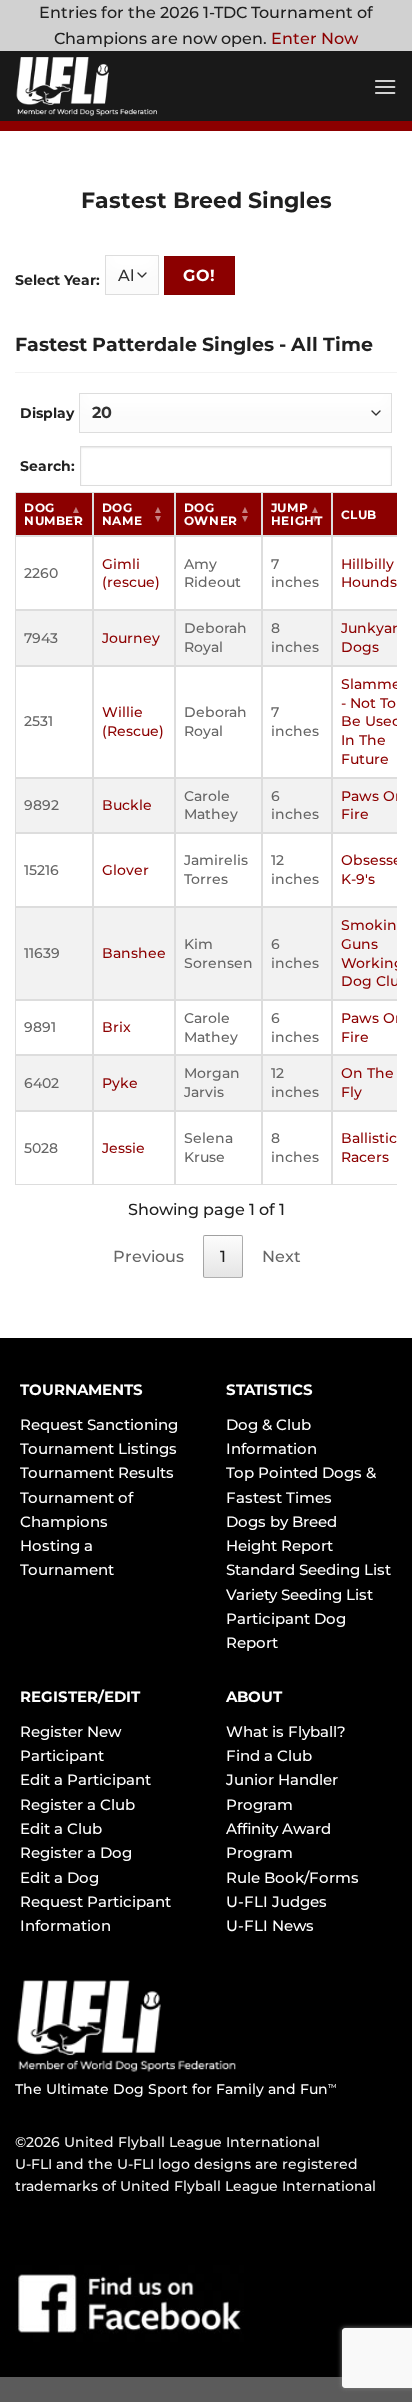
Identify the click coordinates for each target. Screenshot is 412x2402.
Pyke (120, 1083)
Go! (199, 275)
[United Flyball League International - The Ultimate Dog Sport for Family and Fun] (135, 86)
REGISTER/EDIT (80, 1696)
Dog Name (122, 514)
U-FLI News (270, 1925)
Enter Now (314, 38)
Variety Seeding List (299, 1594)
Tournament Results (97, 1472)
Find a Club (269, 1755)
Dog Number (54, 514)
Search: (47, 466)
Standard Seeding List (308, 1569)
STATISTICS (269, 1389)
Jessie (123, 1148)
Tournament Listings (98, 1448)
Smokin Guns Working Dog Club (375, 953)
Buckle (127, 805)
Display (47, 413)
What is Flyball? (286, 1731)
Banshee (134, 953)
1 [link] (223, 1256)
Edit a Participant (85, 1779)
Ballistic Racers (369, 1147)
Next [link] (281, 1256)
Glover (125, 870)
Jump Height (297, 514)
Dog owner (211, 514)
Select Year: (57, 280)
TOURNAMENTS (81, 1389)
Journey (131, 638)
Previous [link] (148, 1256)
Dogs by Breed (281, 1521)
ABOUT (254, 1696)
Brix (116, 1027)
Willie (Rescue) (133, 721)
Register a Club (77, 1804)
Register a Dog (76, 1852)
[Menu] (385, 86)
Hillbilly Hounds (369, 573)
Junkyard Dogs (374, 637)
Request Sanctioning (99, 1424)
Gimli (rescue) (131, 573)
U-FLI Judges (276, 1901)
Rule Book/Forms (292, 1877)
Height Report (279, 1545)
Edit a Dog (59, 1877)
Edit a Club (61, 1828)
